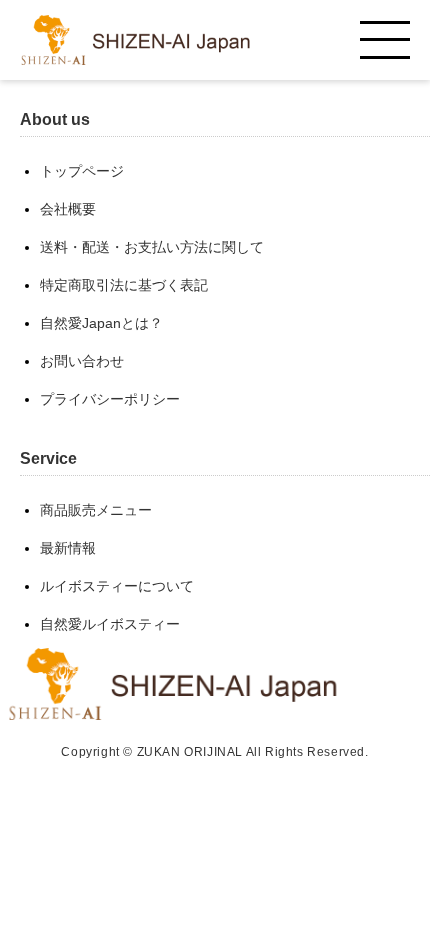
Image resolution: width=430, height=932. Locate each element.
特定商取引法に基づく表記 (124, 285)
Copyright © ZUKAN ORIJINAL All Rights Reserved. (214, 752)
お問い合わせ (82, 361)
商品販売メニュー (96, 510)
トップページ (82, 171)
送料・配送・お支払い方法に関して (152, 247)
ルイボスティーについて (117, 586)
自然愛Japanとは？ (101, 323)
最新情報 (68, 548)
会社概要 (68, 209)
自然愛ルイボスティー (110, 624)
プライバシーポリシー (110, 399)
